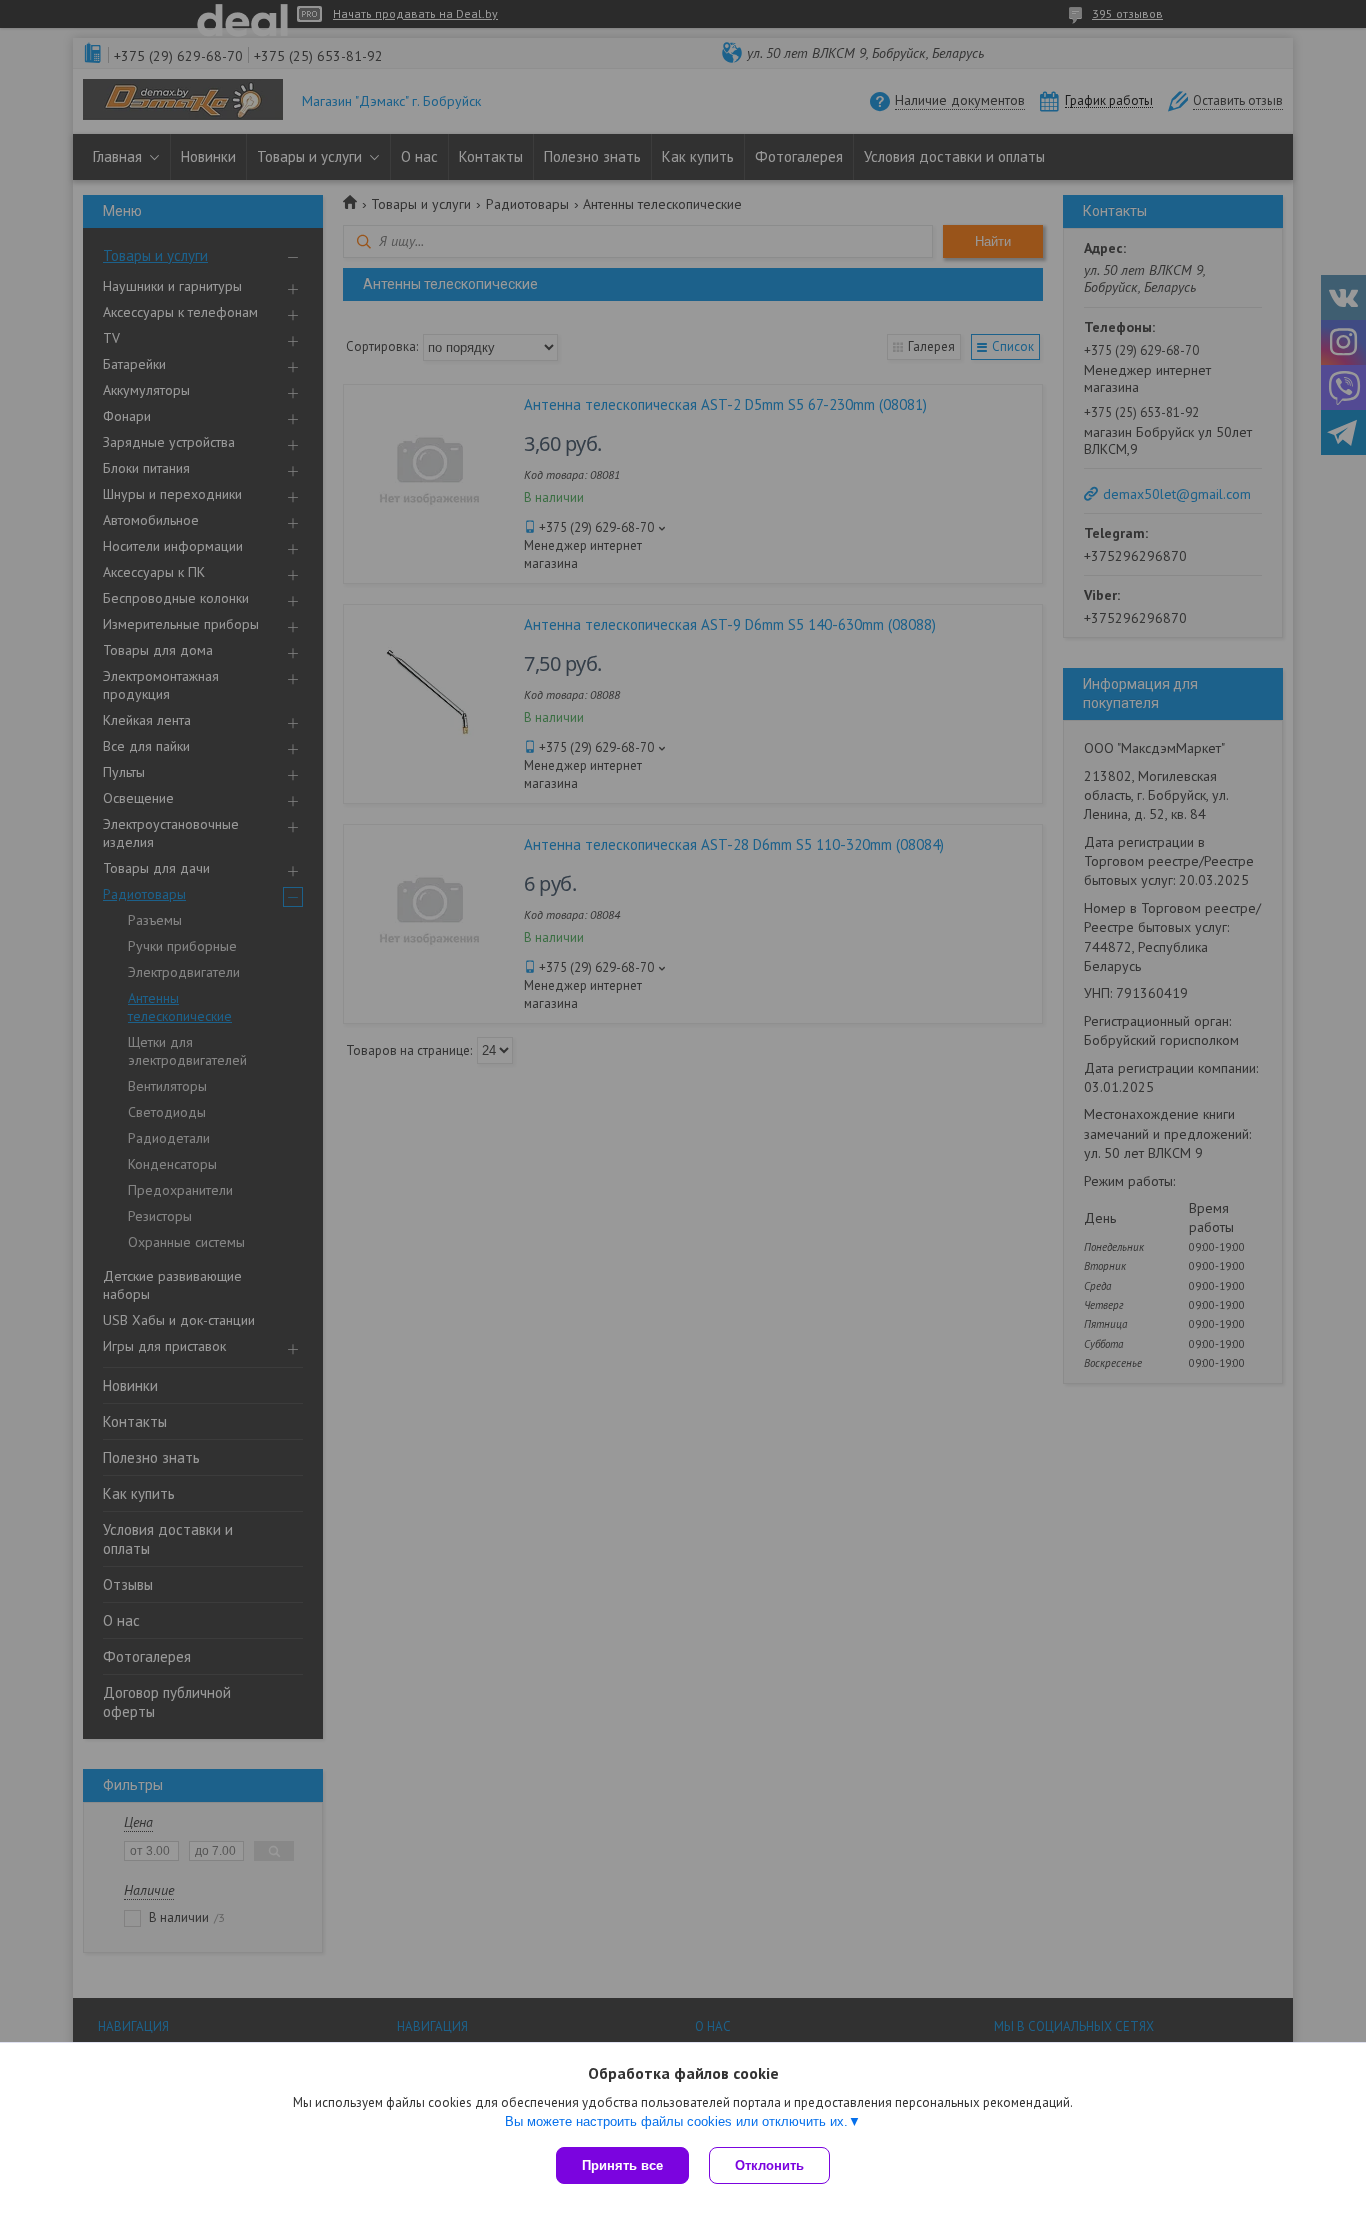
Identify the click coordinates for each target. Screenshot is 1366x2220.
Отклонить (769, 2165)
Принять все (622, 2165)
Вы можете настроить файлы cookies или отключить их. (676, 2121)
